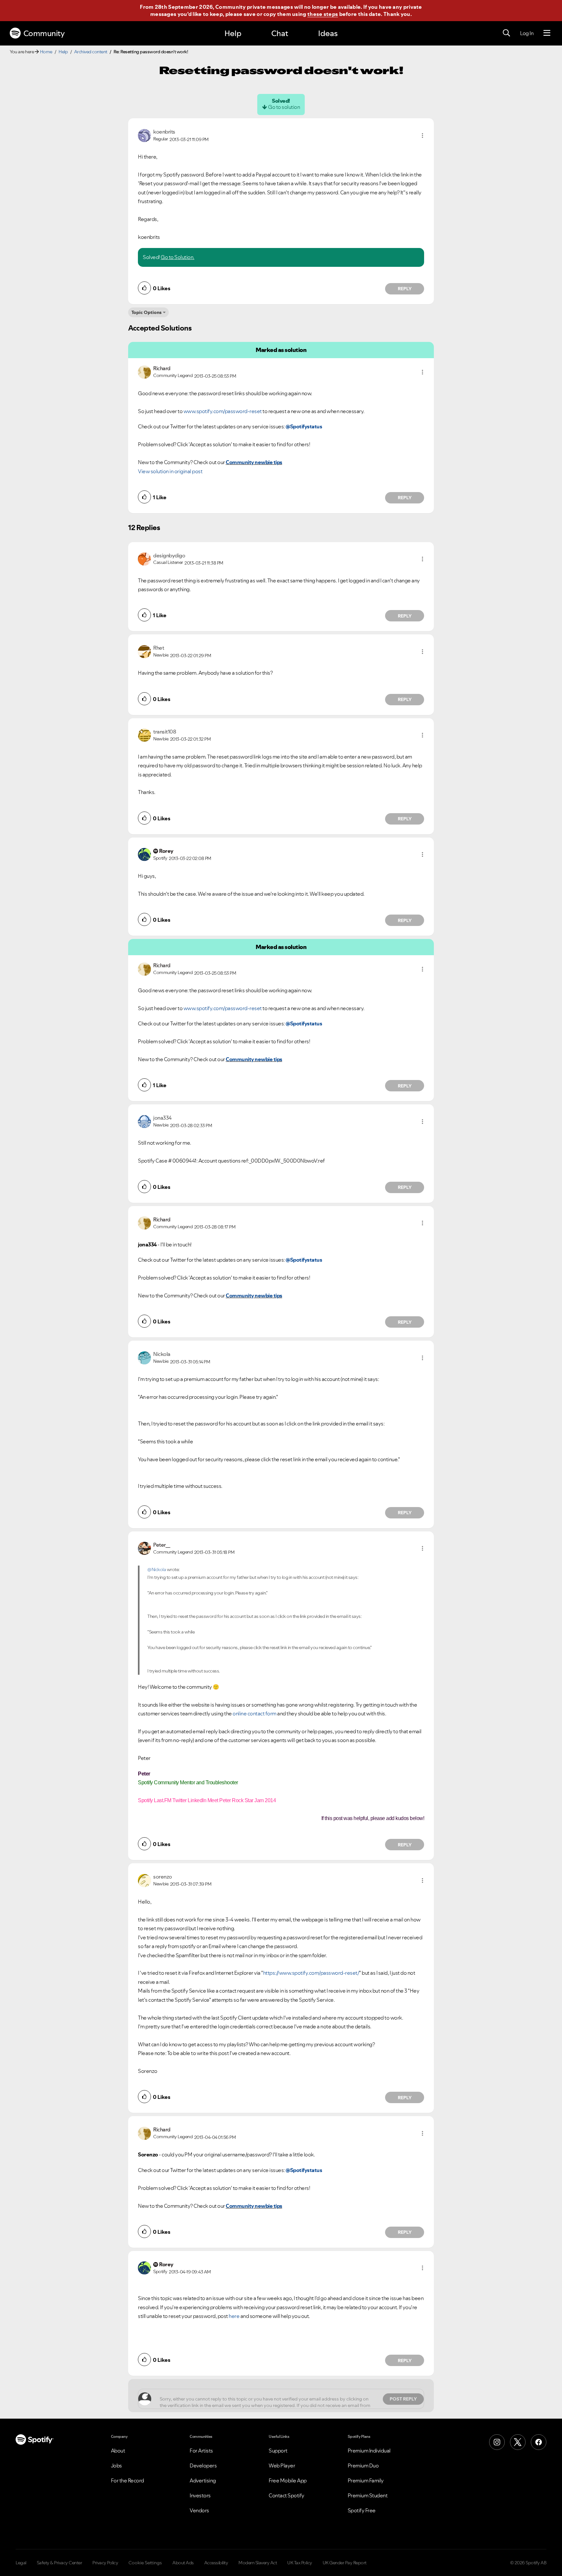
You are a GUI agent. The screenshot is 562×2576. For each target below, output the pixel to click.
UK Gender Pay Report (345, 2563)
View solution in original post (170, 471)
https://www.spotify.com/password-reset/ (311, 1973)
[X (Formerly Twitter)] (518, 2442)
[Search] (506, 33)
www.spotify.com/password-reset (223, 411)
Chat (280, 33)
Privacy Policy (105, 2563)
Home (46, 52)
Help (233, 33)
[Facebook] (539, 2442)
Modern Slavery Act (258, 2563)
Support (278, 2451)
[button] (422, 136)
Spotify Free (362, 2510)
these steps (323, 14)
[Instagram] (497, 2442)
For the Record (127, 2480)
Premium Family (366, 2480)
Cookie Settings (145, 2563)
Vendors (199, 2510)
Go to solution (284, 107)
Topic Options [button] (147, 312)
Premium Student (368, 2495)
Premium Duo (363, 2465)
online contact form (254, 1713)
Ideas (328, 33)
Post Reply (403, 2399)
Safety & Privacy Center (60, 2563)
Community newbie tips (254, 462)
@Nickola (157, 1569)
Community (44, 33)
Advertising (203, 2480)
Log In (527, 33)
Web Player (282, 2465)
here (234, 2316)
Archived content (91, 52)
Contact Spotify (287, 2495)
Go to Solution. (178, 257)
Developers (203, 2465)
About (118, 2451)
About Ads (183, 2563)
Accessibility (216, 2563)
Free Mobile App (288, 2480)
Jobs (116, 2465)
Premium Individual (369, 2451)
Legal (21, 2563)
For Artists (201, 2451)
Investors (200, 2495)
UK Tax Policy (300, 2563)
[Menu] (547, 33)
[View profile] (144, 135)
